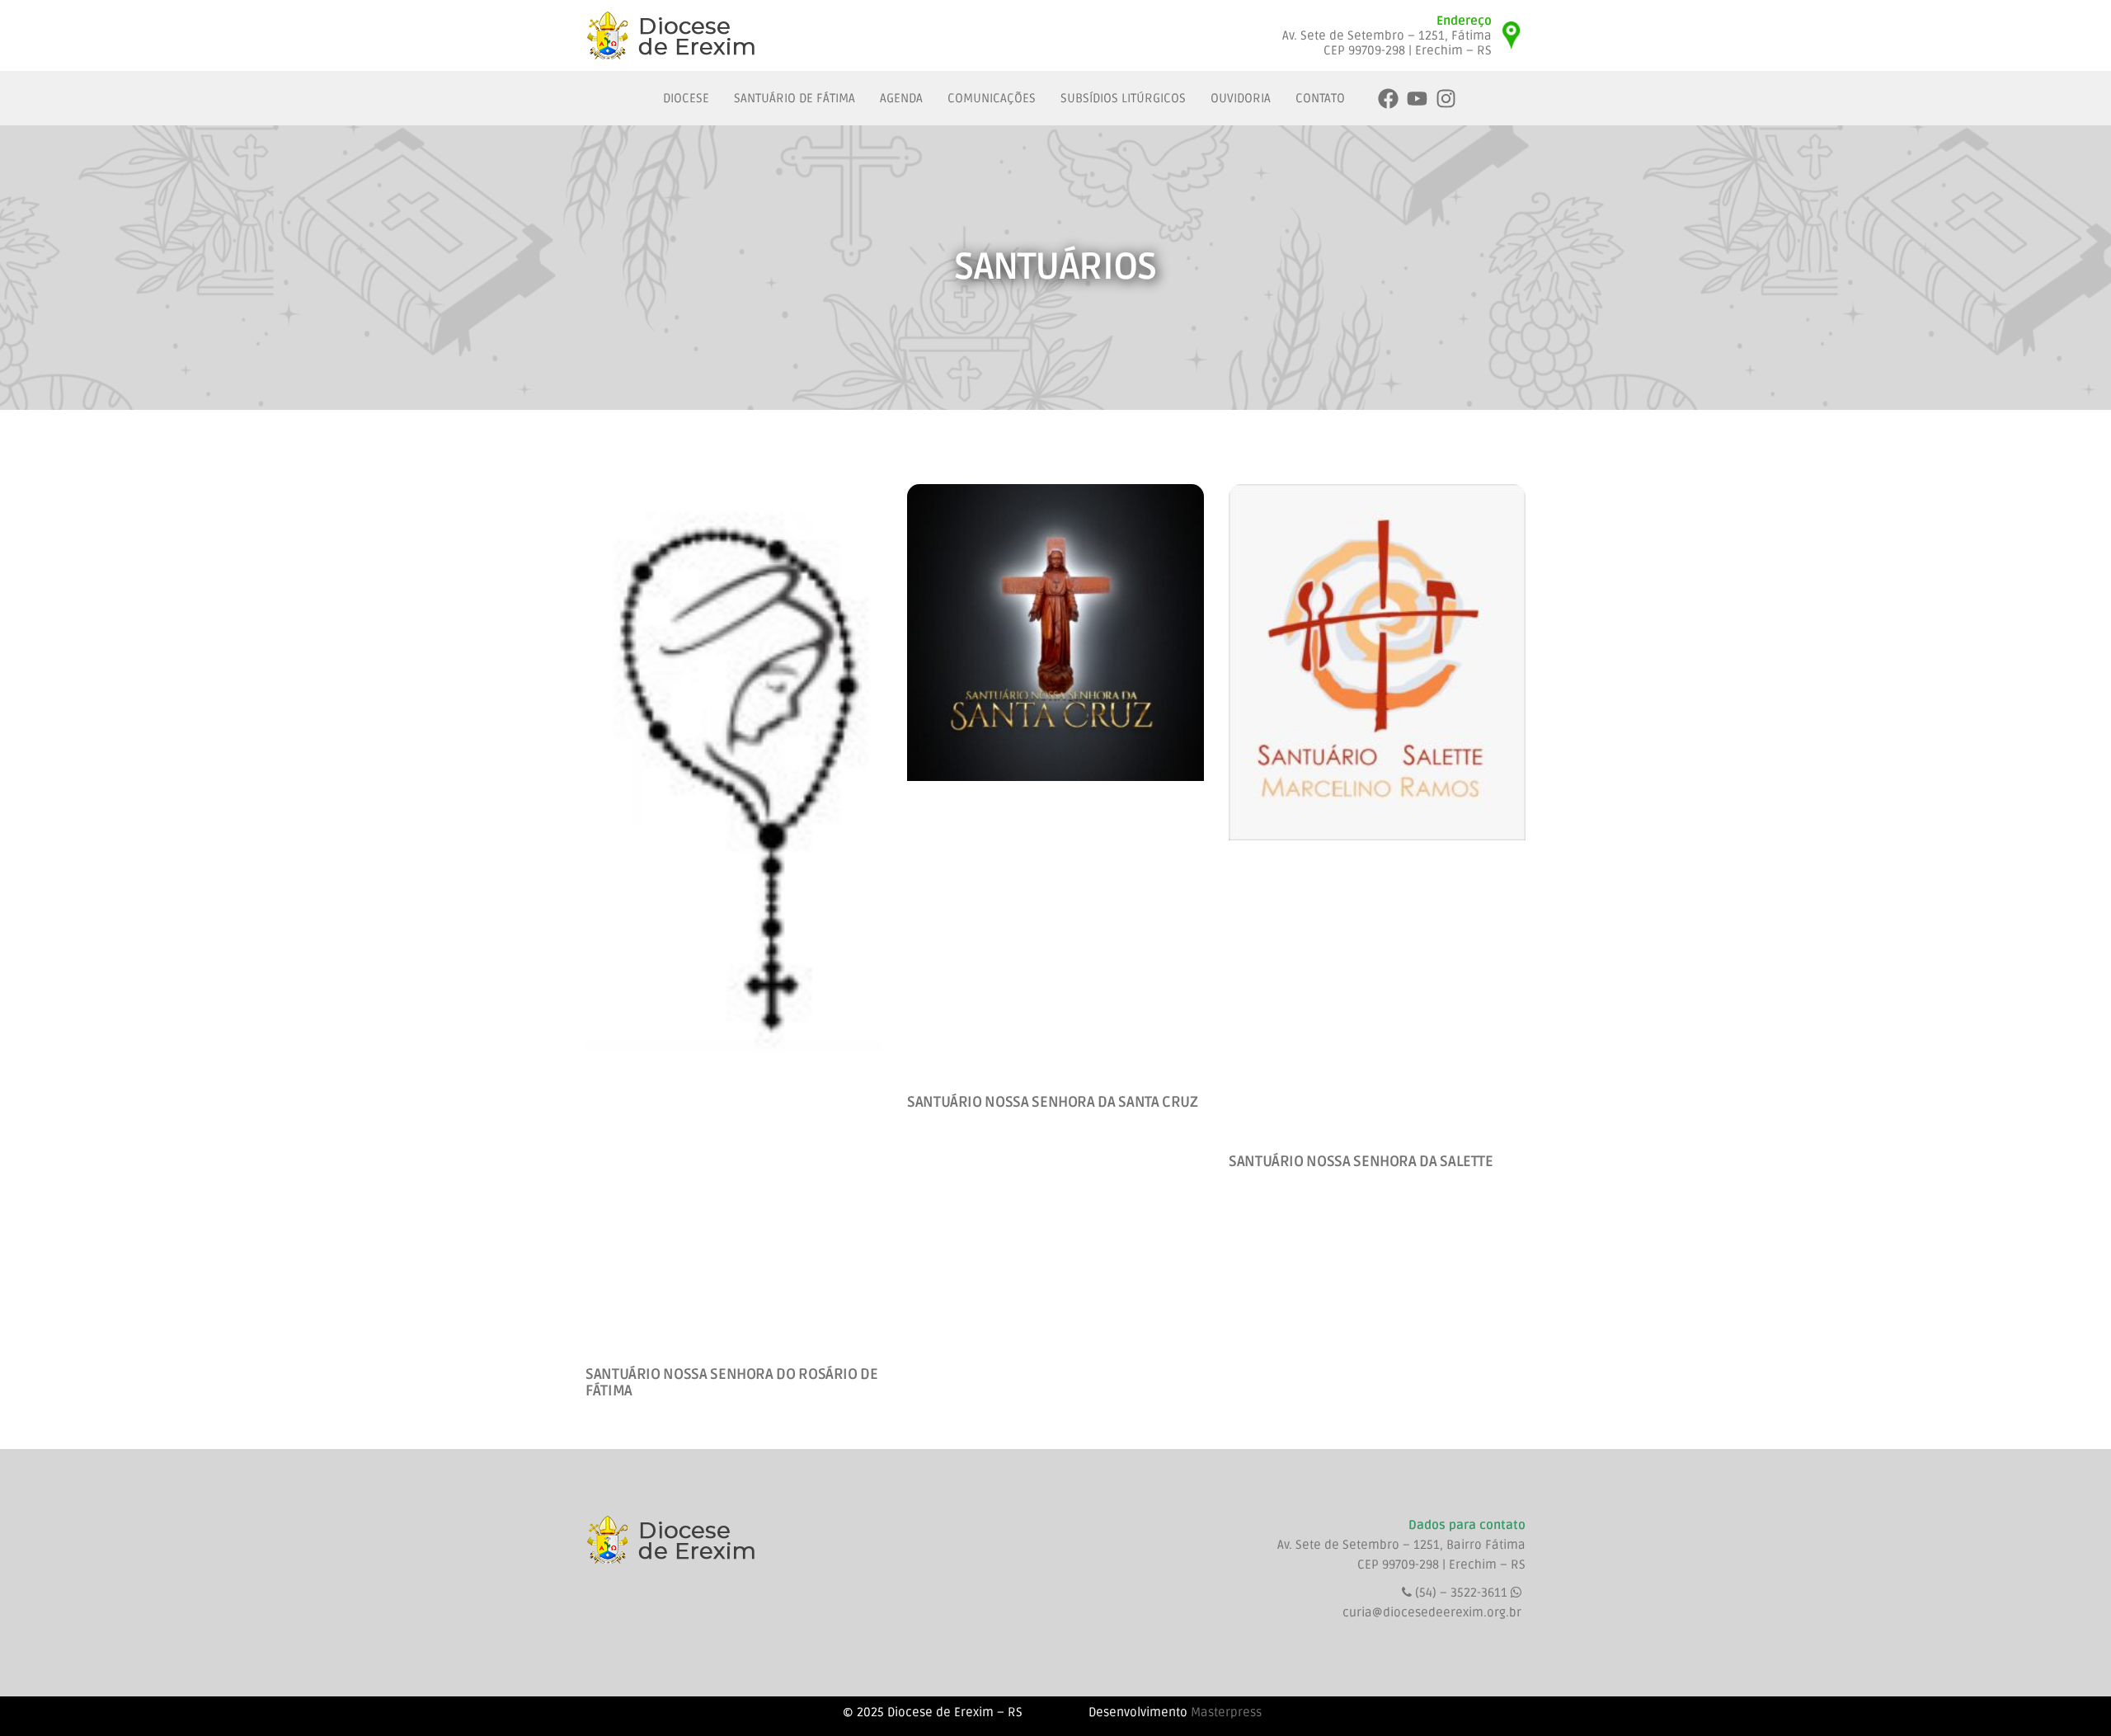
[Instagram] (1446, 99)
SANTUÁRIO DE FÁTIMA (795, 98)
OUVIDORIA (1241, 98)
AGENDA (901, 98)
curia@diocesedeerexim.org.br (1432, 1612)
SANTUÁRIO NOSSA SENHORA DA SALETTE (1361, 1161)
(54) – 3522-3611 (1463, 1593)
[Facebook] (1388, 99)
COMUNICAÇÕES (992, 98)
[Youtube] (1417, 99)
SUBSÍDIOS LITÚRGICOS (1123, 98)
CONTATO (1320, 98)
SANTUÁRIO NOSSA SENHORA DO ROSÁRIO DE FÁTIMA (732, 1382)
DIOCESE (686, 98)
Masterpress (1226, 1712)
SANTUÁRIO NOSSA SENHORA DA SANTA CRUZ (1053, 1102)
